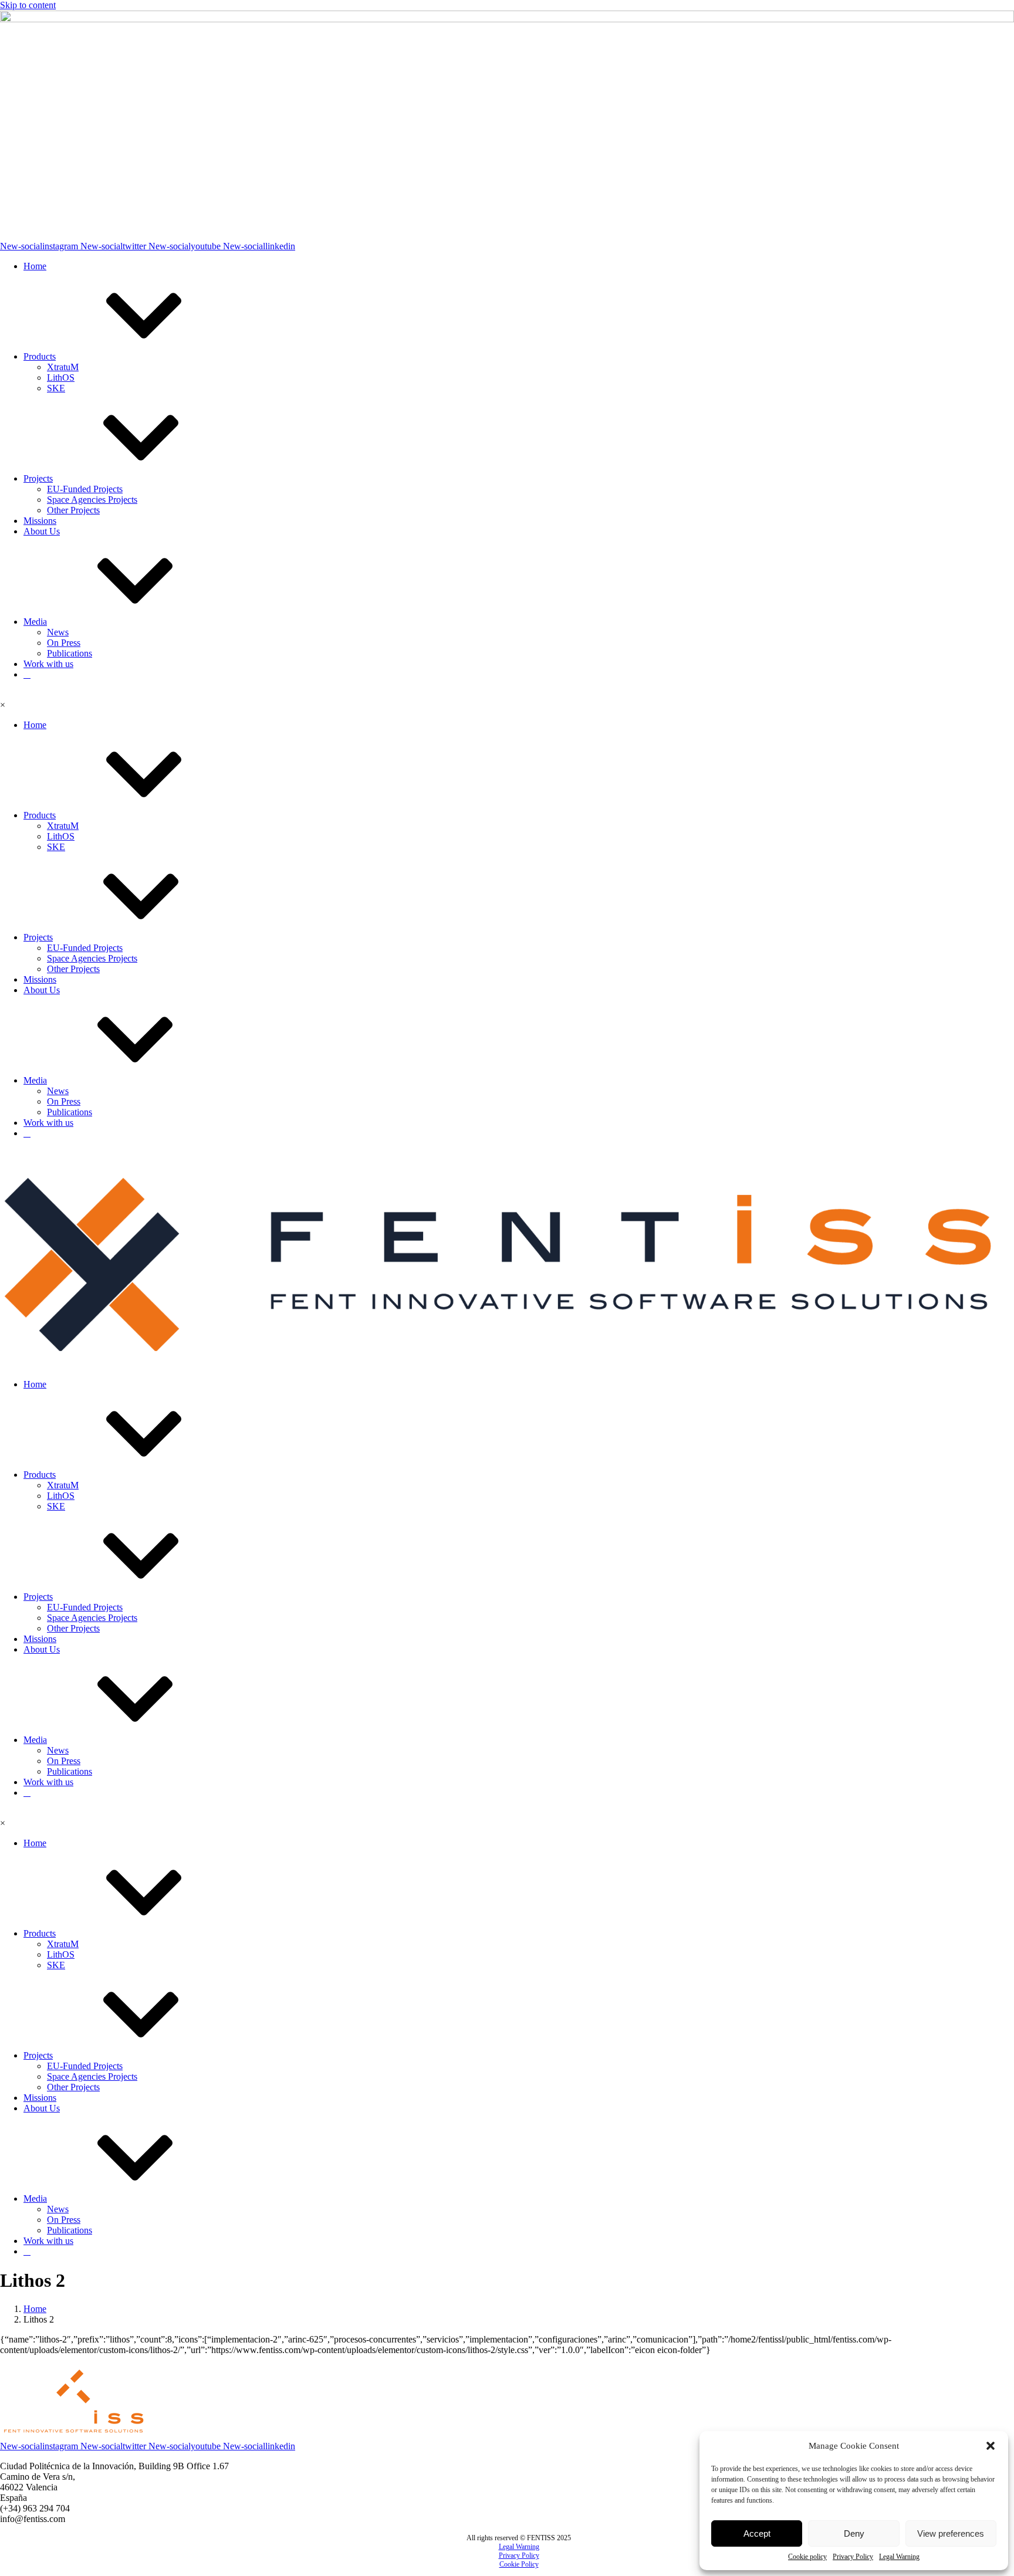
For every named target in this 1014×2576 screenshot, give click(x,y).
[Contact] (27, 674)
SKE (56, 388)
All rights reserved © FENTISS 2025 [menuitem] (519, 2538)
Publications (70, 653)
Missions (40, 521)
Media (35, 622)
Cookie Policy (519, 2564)
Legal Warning (899, 2557)
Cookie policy (807, 2557)
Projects (38, 478)
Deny (854, 2533)
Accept (757, 2533)
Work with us (48, 664)
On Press (64, 643)
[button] (991, 2446)
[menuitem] (519, 2547)
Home (35, 266)
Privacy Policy (853, 2557)
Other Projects (73, 510)
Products (40, 356)
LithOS (61, 378)
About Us (42, 531)
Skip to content (28, 5)
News (58, 632)
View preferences (951, 2533)
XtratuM (63, 367)
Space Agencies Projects (92, 500)
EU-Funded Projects (85, 489)
